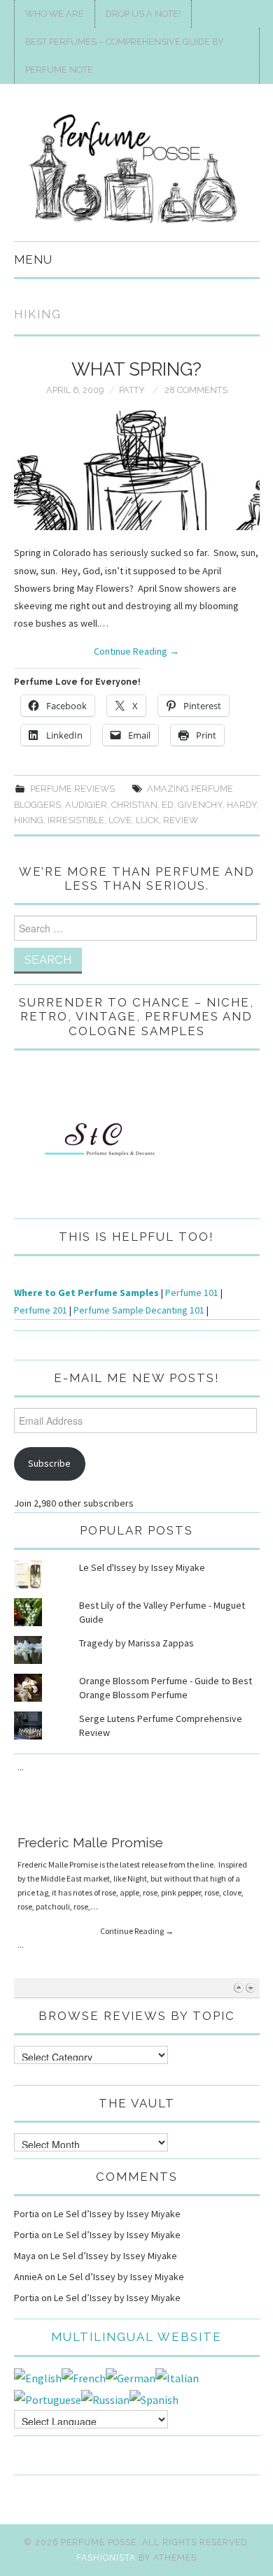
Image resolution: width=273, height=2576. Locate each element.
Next (250, 1987)
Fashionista (106, 2557)
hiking (29, 820)
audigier (86, 805)
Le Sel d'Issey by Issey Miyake (142, 1567)
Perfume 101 (192, 1293)
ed (168, 805)
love (120, 820)
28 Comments (196, 390)
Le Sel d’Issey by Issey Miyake (117, 2214)
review (181, 820)
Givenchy (200, 805)
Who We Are (55, 14)
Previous (238, 1987)
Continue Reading (136, 651)
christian (134, 805)
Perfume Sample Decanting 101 (139, 1310)
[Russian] (105, 2398)
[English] (38, 2377)
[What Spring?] (137, 470)
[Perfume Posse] (137, 169)
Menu (33, 259)
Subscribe (49, 1463)
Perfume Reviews (72, 789)
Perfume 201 (41, 1310)
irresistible (76, 820)
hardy (242, 805)
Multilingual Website (136, 2337)
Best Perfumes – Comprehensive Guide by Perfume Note (125, 56)
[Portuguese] (48, 2398)
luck (147, 820)
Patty (132, 390)
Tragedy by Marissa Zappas (136, 1643)
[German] (131, 2377)
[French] (84, 2377)
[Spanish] (154, 2398)
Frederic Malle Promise (90, 1773)
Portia (27, 2214)
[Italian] (177, 2377)
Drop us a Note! (143, 14)
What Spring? (136, 369)
